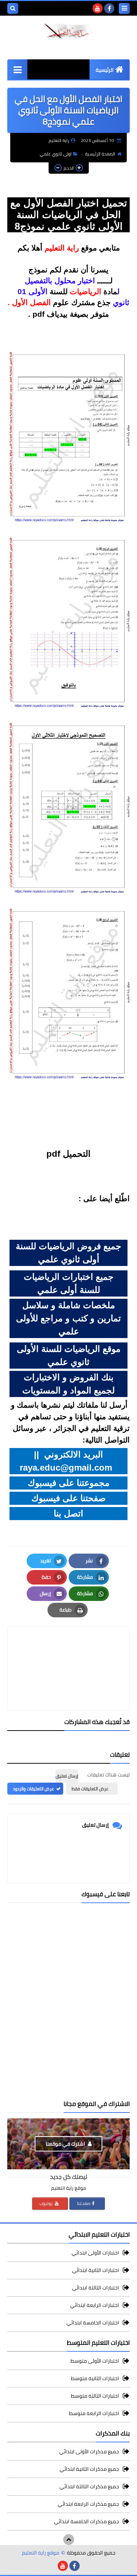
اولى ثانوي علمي (56, 154)
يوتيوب (47, 2203)
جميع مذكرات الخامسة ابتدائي (87, 2521)
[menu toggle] (124, 8)
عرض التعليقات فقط (90, 1789)
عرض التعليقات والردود (33, 1789)
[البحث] (13, 8)
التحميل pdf (68, 1154)
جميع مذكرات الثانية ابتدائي (89, 2469)
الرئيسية (105, 70)
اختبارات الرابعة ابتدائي (95, 2305)
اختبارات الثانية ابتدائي (96, 2270)
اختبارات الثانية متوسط (95, 2378)
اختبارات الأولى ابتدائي (95, 2253)
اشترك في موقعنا (66, 2144)
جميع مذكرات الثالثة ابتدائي (89, 2486)
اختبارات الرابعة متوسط (94, 2413)
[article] (68, 1651)
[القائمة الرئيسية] (17, 69)
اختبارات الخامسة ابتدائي (93, 2323)
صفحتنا (84, 2203)
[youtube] (98, 8)
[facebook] (109, 8)
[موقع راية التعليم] (68, 31)
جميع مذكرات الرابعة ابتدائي (88, 2504)
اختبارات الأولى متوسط (95, 2361)
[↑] (69, 2540)
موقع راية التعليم (41, 2553)
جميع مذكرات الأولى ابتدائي (89, 2452)
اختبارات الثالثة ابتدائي (96, 2288)
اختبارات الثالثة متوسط (95, 2396)
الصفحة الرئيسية (100, 154)
